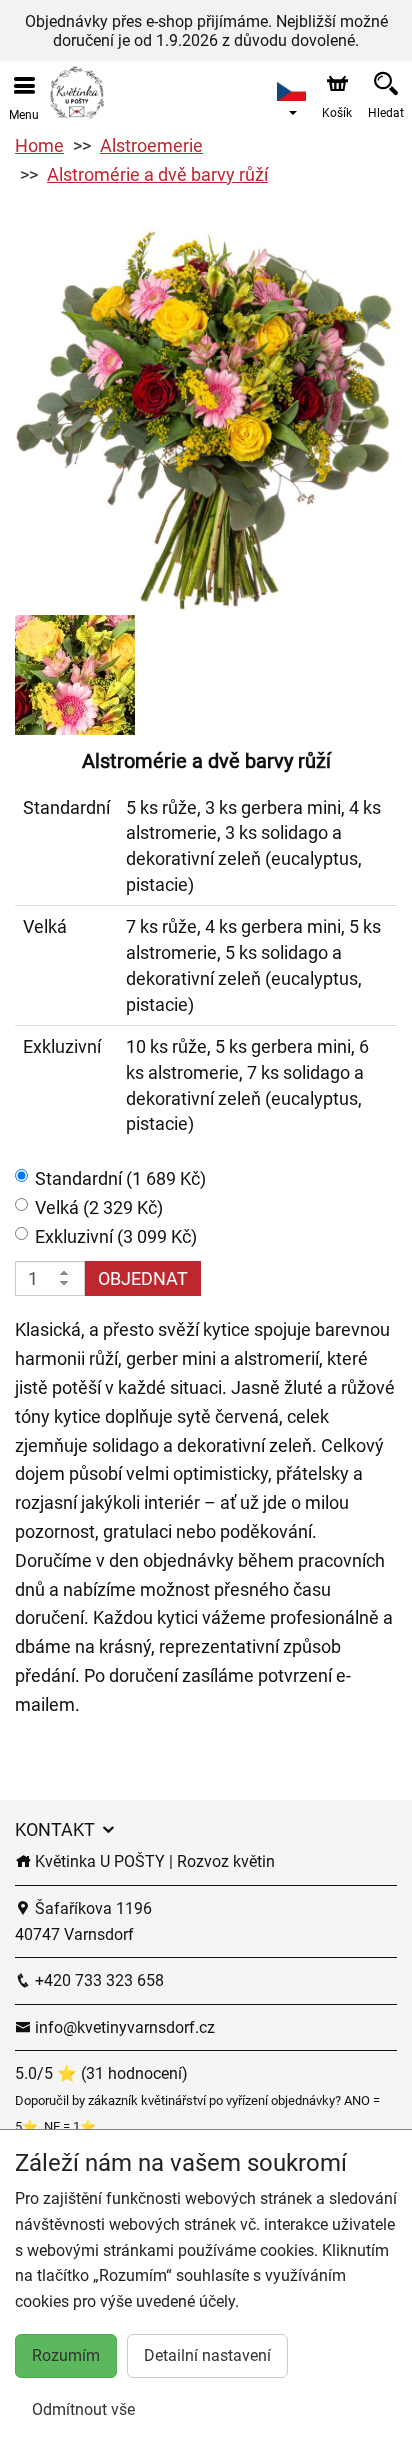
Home (39, 145)
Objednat (143, 1278)
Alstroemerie (151, 145)
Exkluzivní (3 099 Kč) (116, 1236)
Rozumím (66, 2355)
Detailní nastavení (207, 2355)
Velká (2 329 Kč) (99, 1207)
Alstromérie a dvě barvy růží (157, 174)
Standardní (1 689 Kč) (120, 1178)
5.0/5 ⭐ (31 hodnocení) (101, 2073)
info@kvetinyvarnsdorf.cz (123, 2027)
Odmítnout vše (83, 2409)
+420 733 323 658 (97, 1980)
